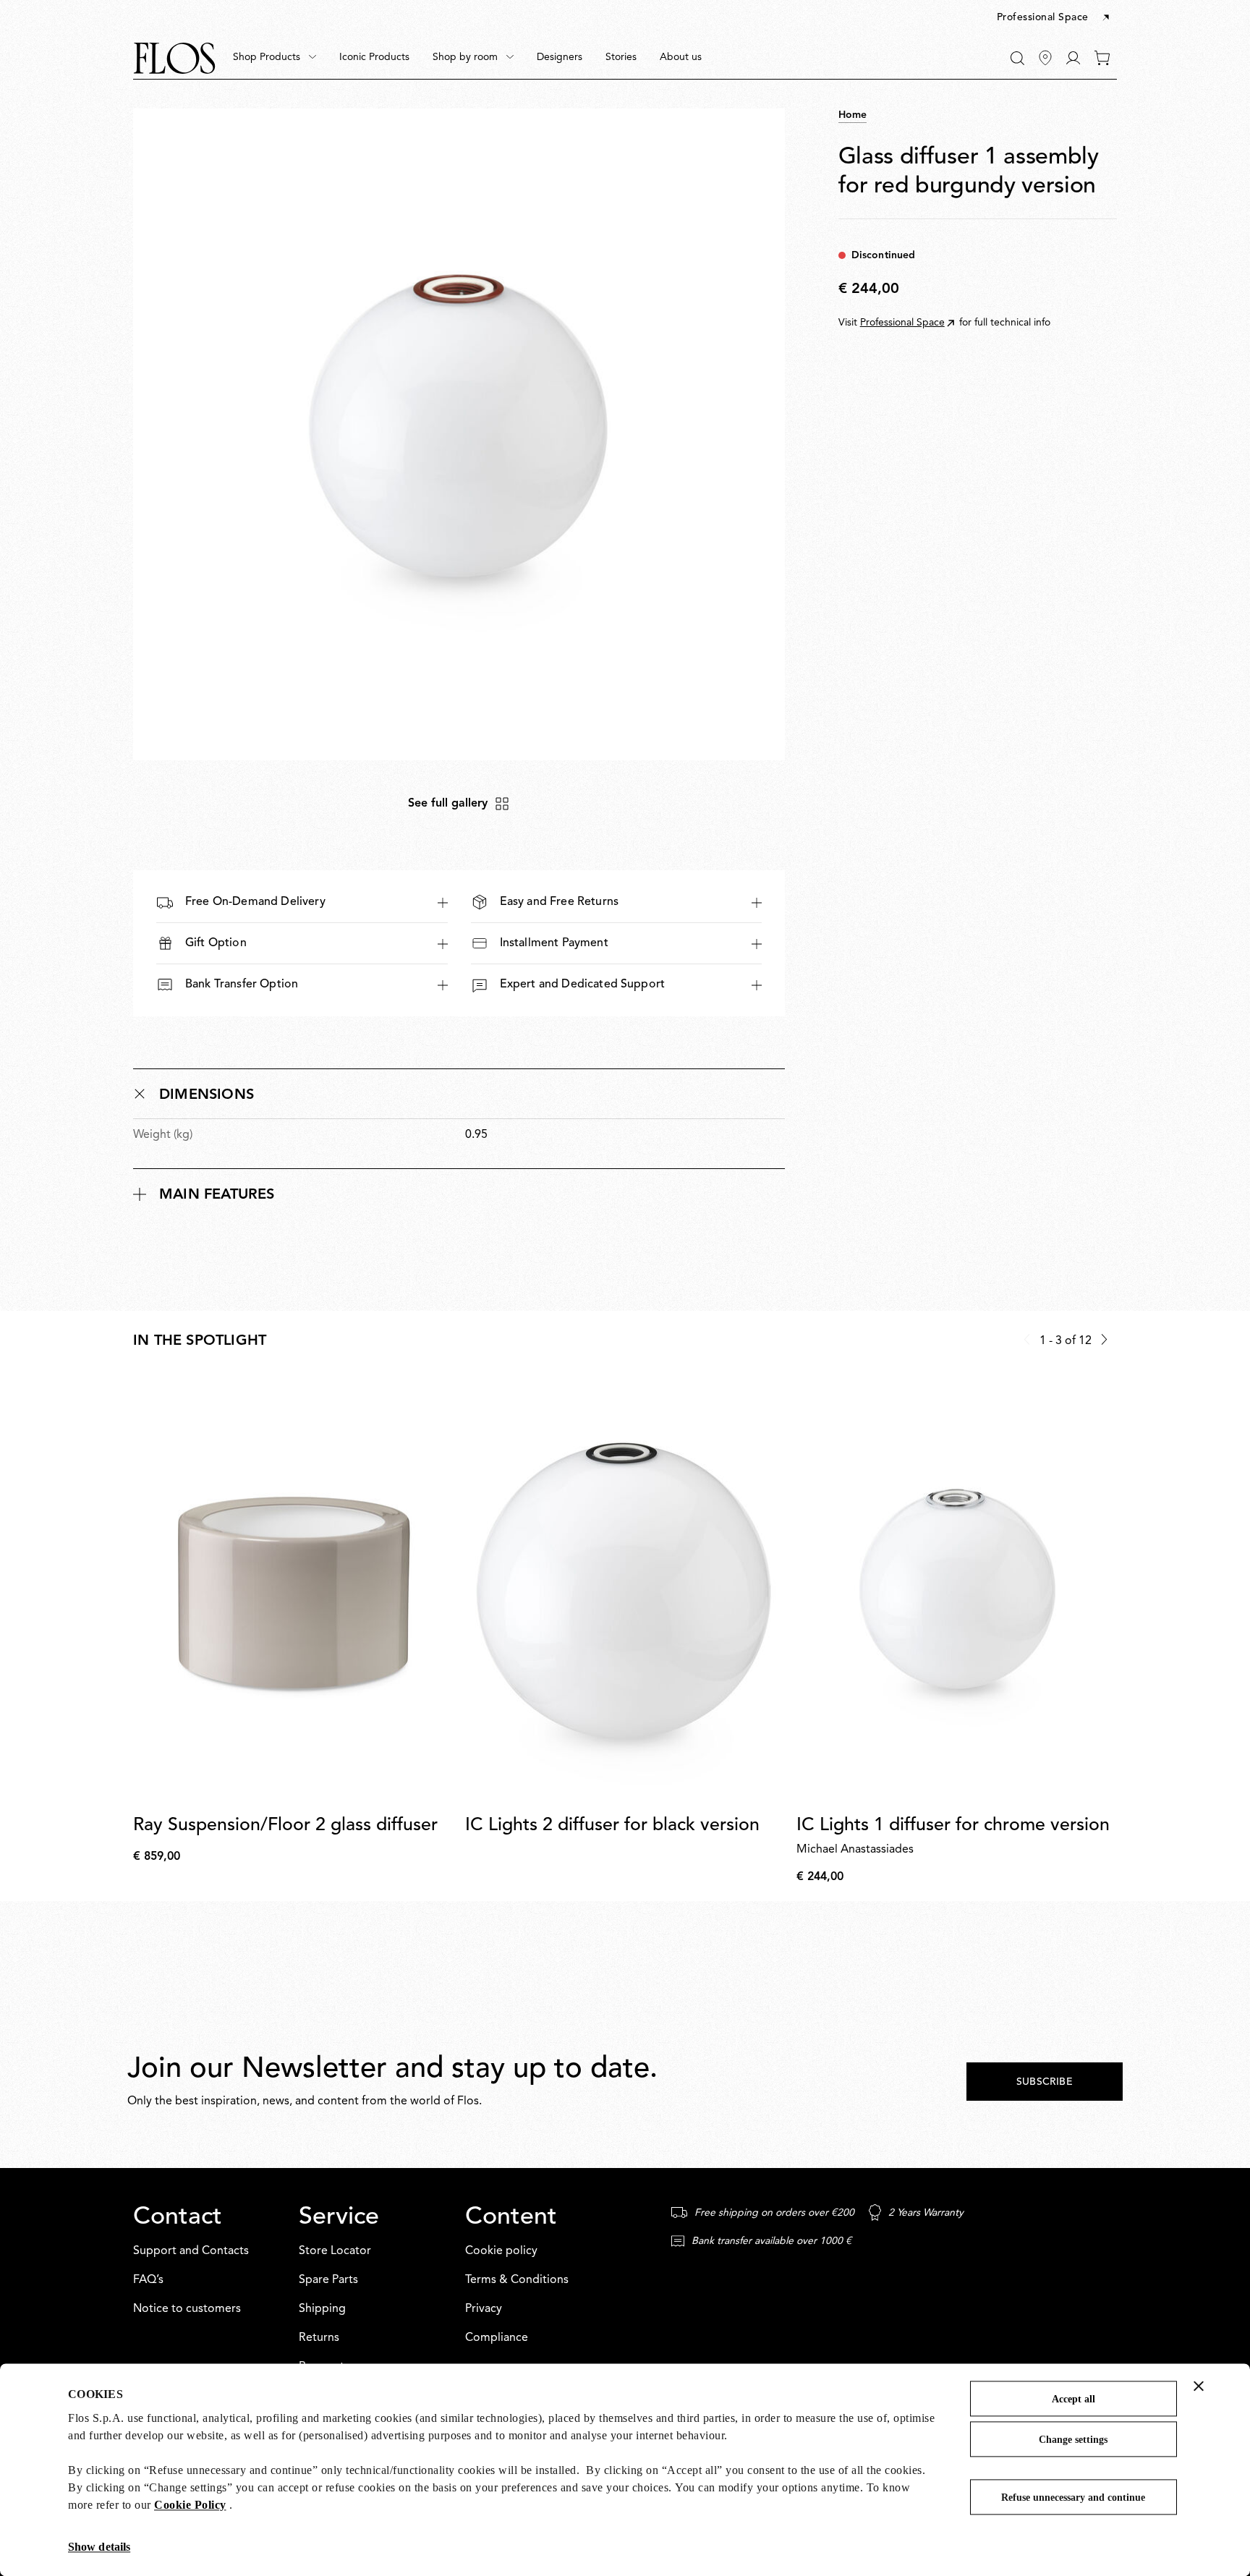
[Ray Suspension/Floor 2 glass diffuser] (293, 1590)
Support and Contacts (191, 2251)
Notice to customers (187, 2309)
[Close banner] (1199, 2386)
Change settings (1073, 2440)
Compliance (497, 2338)
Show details (99, 2547)
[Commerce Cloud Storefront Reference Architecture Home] (174, 58)
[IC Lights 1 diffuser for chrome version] (957, 1590)
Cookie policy (501, 2251)
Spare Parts (328, 2280)
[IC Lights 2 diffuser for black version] (625, 1590)
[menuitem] (275, 58)
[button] (1054, 18)
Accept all (1073, 2399)
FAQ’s (148, 2280)
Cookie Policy (190, 2505)
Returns (319, 2338)
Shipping (322, 2309)
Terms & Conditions (517, 2280)
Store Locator (335, 2251)
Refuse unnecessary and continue (1073, 2498)
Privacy (484, 2309)
